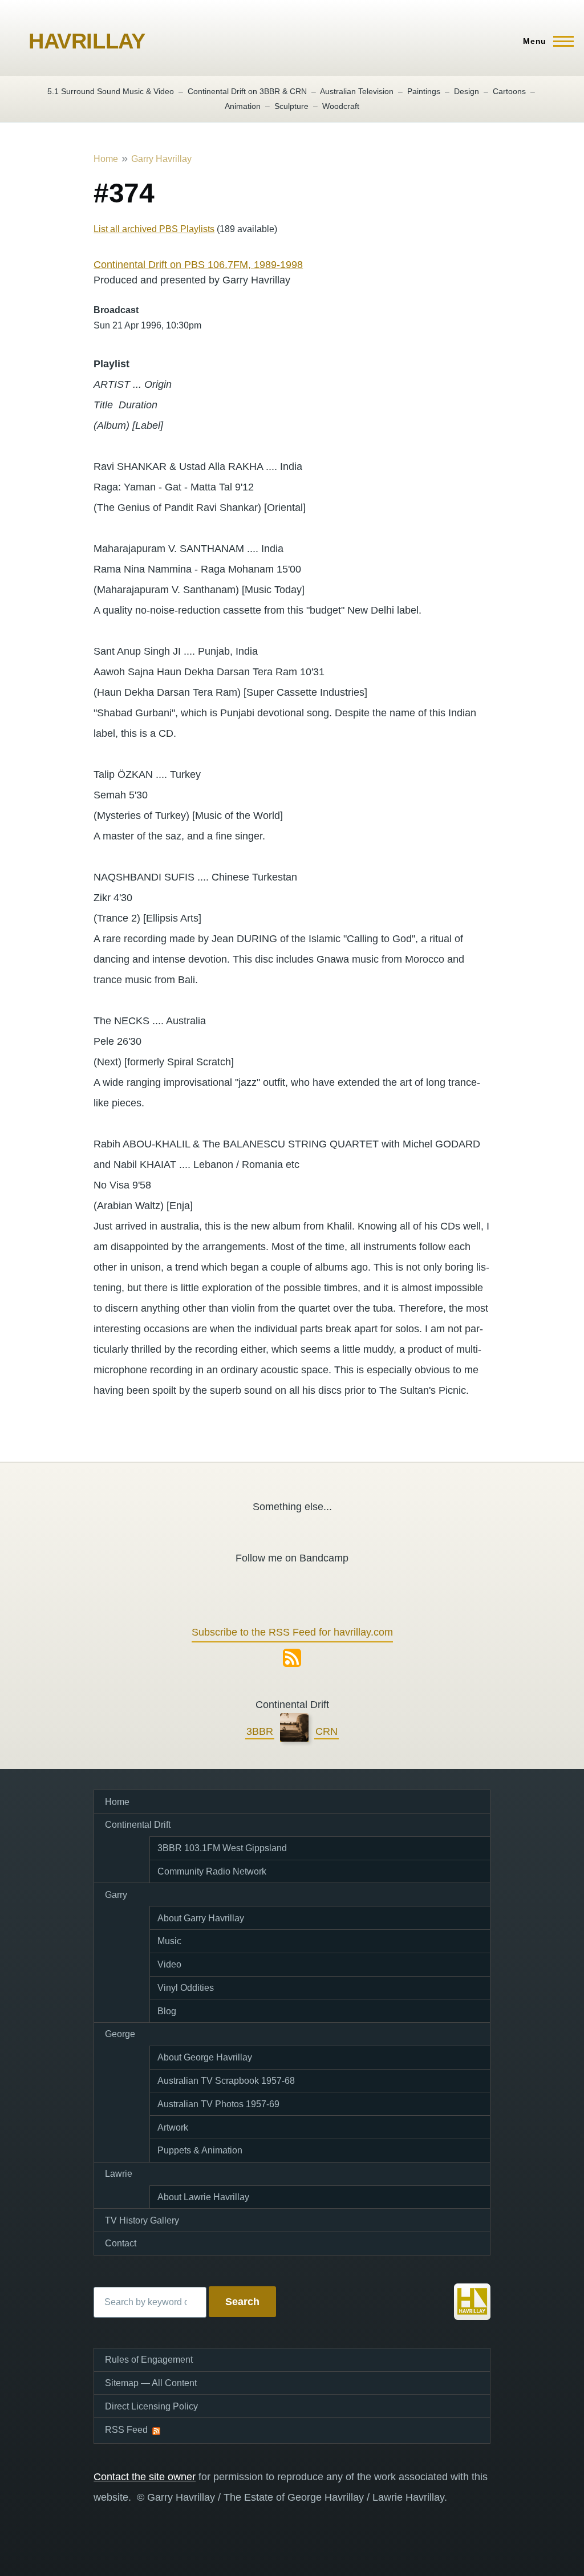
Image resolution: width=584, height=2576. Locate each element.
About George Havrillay (205, 2057)
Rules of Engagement (149, 2360)
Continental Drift (138, 1825)
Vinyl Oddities (186, 1988)
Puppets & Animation (200, 2150)
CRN (327, 1731)
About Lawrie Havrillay (203, 2197)
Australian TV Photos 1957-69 (218, 2104)
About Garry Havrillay (201, 1918)
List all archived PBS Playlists (154, 229)
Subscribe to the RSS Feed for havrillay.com (292, 1632)
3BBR (260, 1731)
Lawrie (119, 2174)
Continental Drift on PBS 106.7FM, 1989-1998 (198, 265)
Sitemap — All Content (151, 2383)
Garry (116, 1895)
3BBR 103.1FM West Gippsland (222, 1848)
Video (169, 1964)
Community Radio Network (212, 1871)
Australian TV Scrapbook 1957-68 (226, 2081)
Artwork (173, 2127)
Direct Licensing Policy (151, 2406)
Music (169, 1941)
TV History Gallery (142, 2220)
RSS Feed (126, 2430)
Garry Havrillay (161, 159)
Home (106, 159)
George (120, 2034)
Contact (121, 2243)
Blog (167, 2011)
